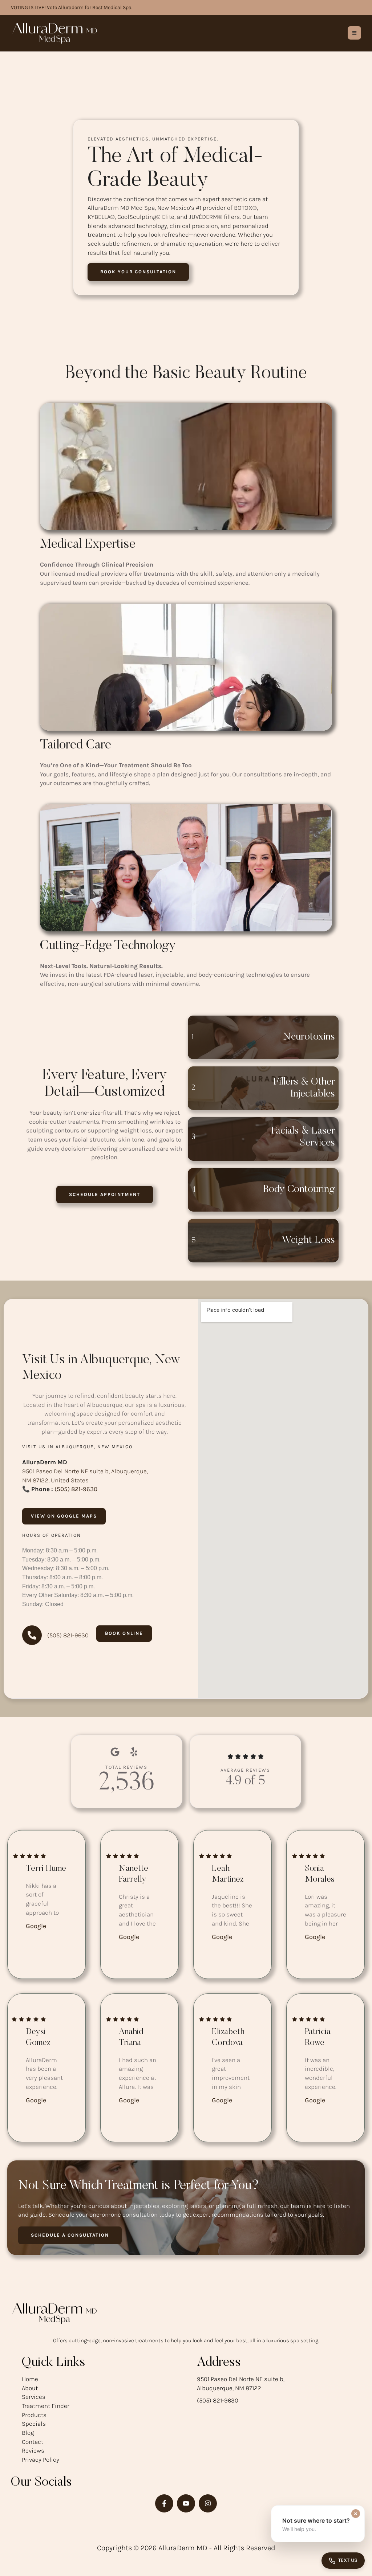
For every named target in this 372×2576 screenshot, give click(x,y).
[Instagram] (208, 2503)
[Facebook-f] (164, 2503)
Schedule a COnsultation (70, 2235)
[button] (138, 272)
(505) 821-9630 (76, 1489)
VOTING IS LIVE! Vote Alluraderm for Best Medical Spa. (72, 7)
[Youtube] (186, 2503)
